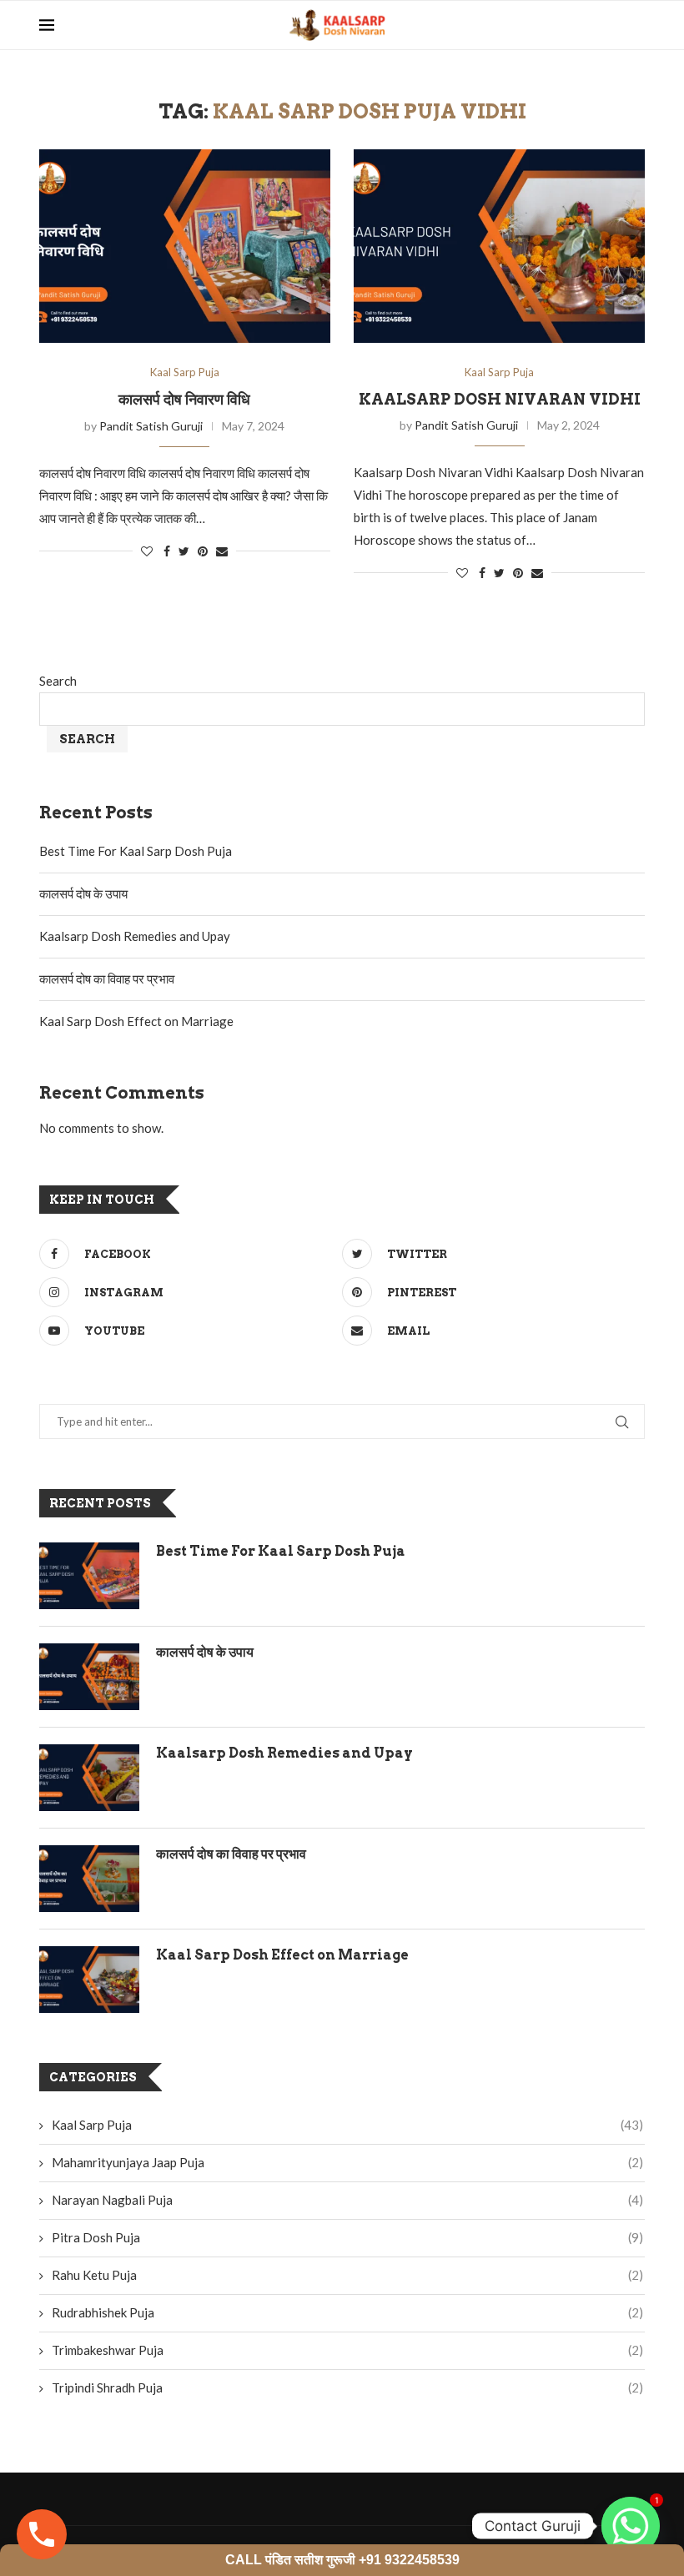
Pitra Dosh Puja (347, 2237)
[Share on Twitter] (184, 551)
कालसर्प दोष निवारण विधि (184, 399)
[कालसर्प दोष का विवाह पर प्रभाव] (89, 1879)
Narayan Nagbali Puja (347, 2200)
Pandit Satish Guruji (151, 426)
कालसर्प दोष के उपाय (83, 893)
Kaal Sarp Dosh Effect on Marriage (136, 1021)
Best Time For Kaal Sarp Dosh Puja (136, 851)
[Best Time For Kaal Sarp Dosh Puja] (89, 1576)
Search (58, 681)
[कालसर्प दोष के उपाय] (89, 1677)
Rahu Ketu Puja (347, 2275)
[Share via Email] (222, 551)
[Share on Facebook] (167, 551)
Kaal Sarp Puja (185, 372)
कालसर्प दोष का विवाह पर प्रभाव (107, 979)
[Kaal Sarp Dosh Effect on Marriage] (89, 1980)
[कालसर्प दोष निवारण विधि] (185, 247)
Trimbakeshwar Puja (347, 2350)
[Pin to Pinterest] (203, 551)
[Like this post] (147, 551)
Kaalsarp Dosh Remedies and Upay (135, 936)
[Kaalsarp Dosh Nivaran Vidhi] (499, 247)
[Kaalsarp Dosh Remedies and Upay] (89, 1778)
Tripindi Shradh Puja (347, 2387)
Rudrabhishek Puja (347, 2312)
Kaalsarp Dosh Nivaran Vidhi (500, 399)
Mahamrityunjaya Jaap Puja (347, 2162)
